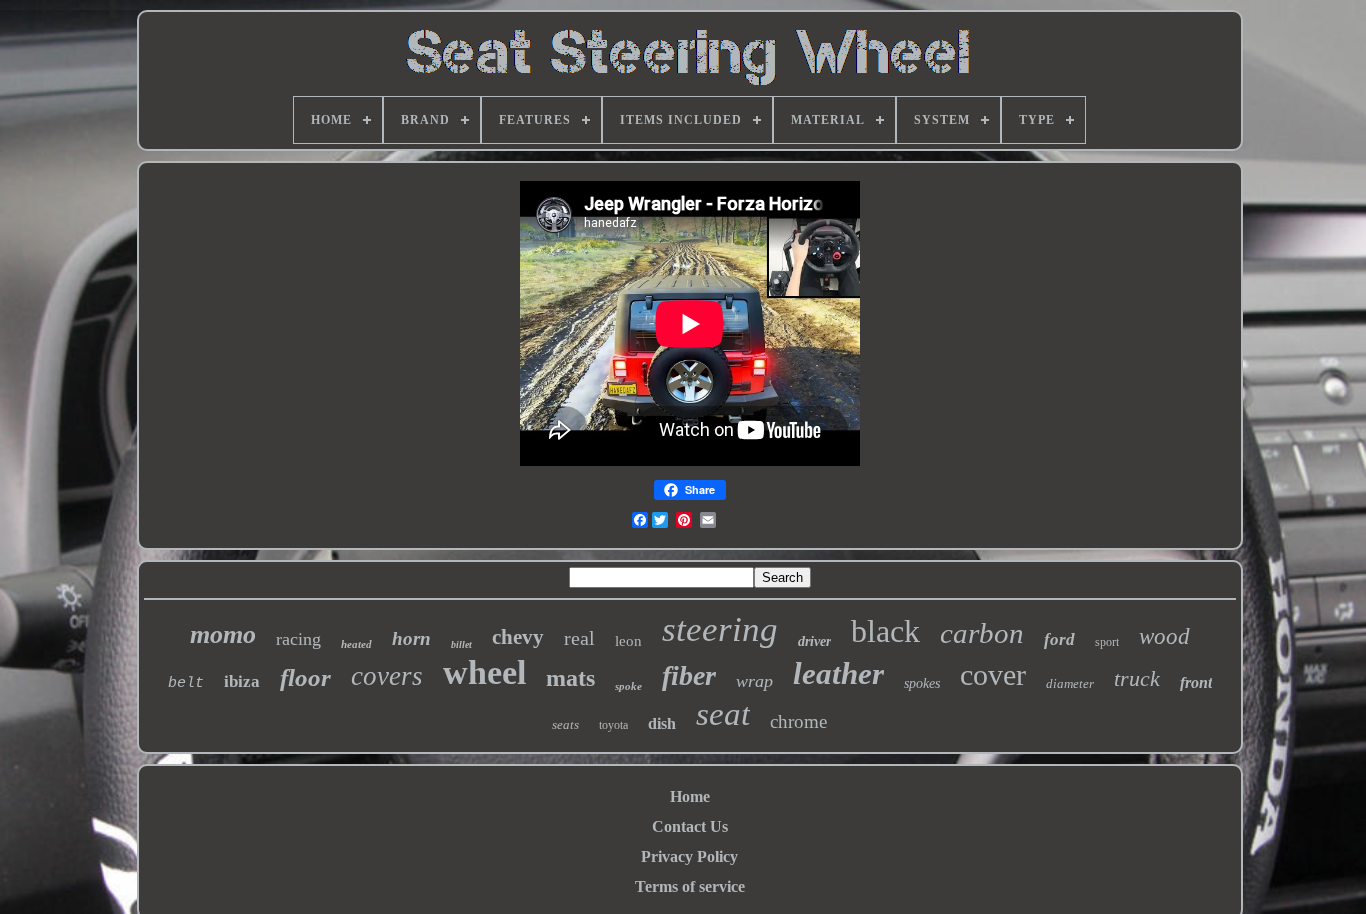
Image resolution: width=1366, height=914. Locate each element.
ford (1059, 639)
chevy (518, 637)
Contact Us (690, 826)
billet (461, 644)
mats (570, 678)
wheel (484, 672)
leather (838, 673)
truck (1137, 678)
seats (565, 724)
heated (356, 644)
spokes (922, 683)
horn (411, 638)
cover (993, 674)
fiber (689, 675)
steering (720, 629)
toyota (613, 725)
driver (814, 641)
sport (1107, 642)
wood (1164, 636)
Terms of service (690, 886)
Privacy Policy (689, 856)
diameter (1070, 683)
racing (298, 639)
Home (690, 796)
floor (305, 677)
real (579, 638)
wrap (754, 681)
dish (662, 723)
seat (723, 714)
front (1196, 682)
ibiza (242, 681)
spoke (628, 686)
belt (186, 683)
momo (223, 634)
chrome (798, 721)
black (885, 631)
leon (628, 641)
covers (387, 676)
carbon (982, 633)
